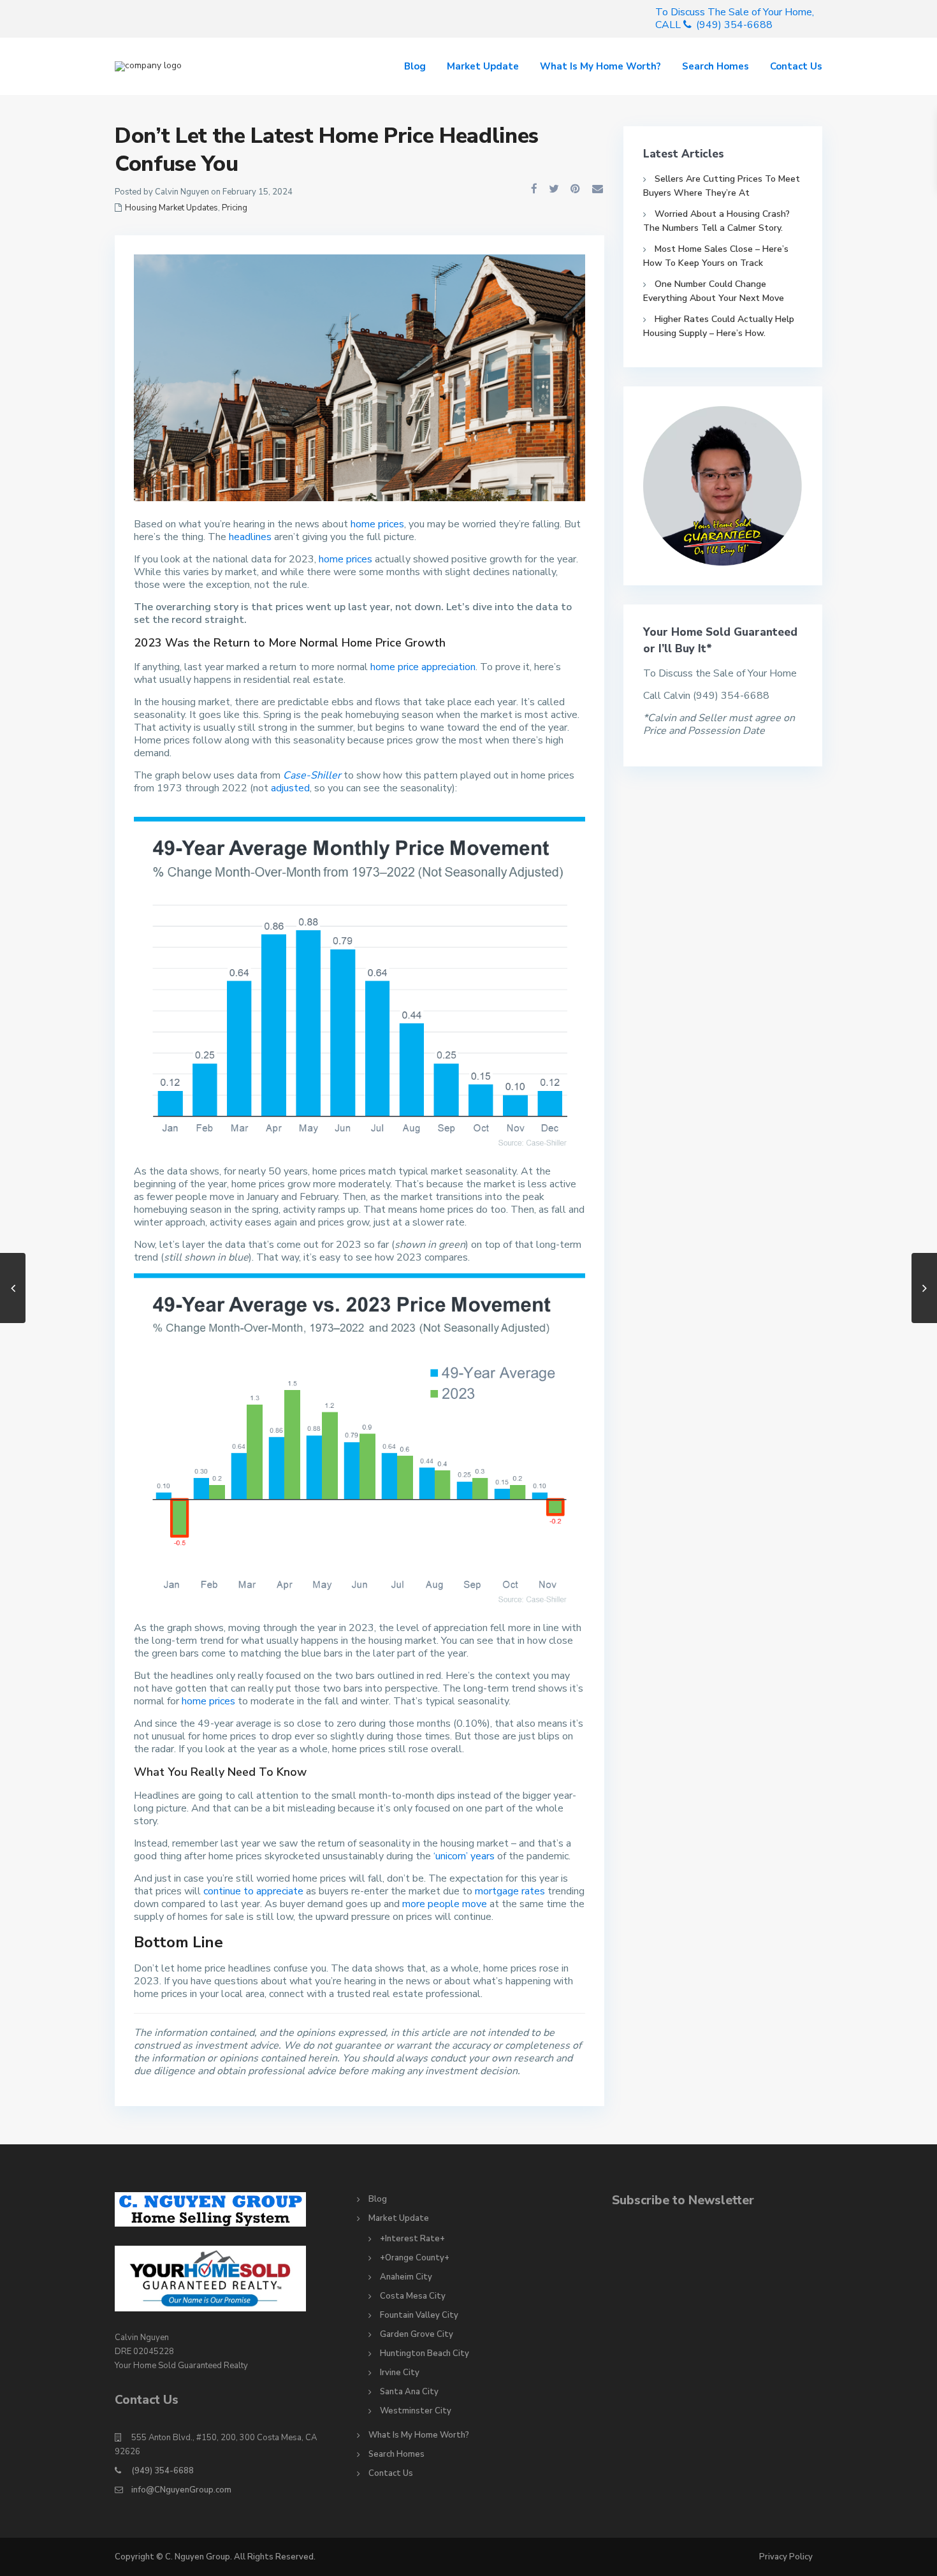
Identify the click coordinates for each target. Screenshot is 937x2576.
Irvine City (400, 2373)
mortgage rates (510, 1891)
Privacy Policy (786, 2557)
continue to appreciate (253, 1891)
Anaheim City (406, 2277)
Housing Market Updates (171, 208)
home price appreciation (423, 667)
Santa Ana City (409, 2392)
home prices (377, 524)
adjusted (290, 788)
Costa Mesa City (413, 2296)
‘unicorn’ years (464, 1856)
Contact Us (796, 66)
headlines (250, 537)
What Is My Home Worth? (600, 66)
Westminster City (416, 2411)
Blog (415, 66)
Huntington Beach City (425, 2353)
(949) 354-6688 (163, 2471)
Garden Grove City (417, 2334)
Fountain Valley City (419, 2315)
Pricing (235, 208)
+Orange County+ (415, 2258)
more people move (445, 1904)
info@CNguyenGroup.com (181, 2490)
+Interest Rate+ (412, 2239)
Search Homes (715, 66)
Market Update (483, 66)
